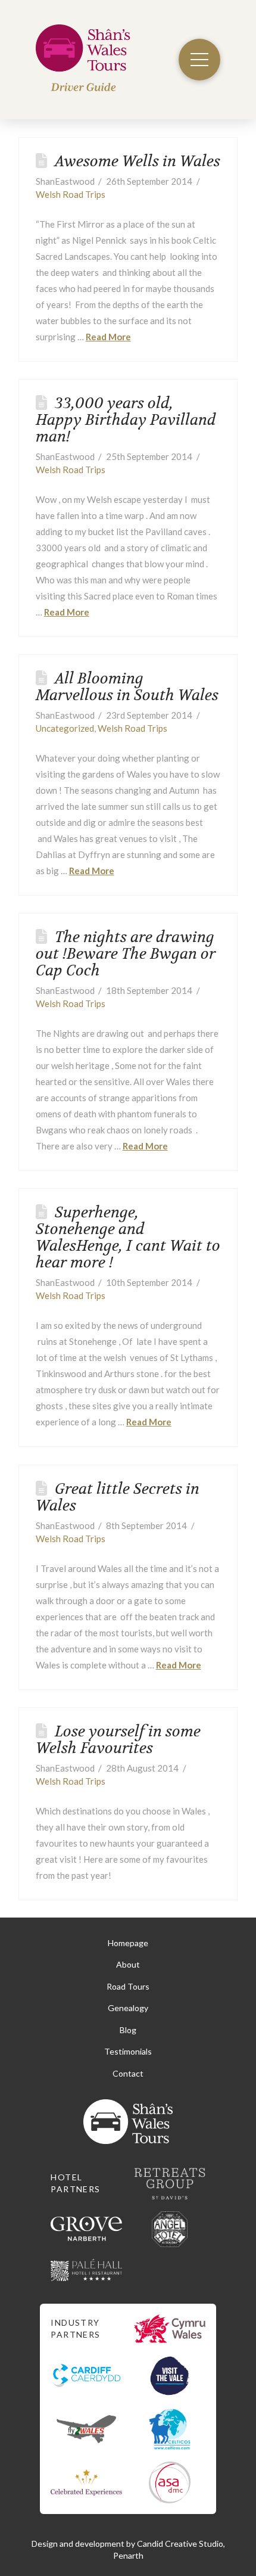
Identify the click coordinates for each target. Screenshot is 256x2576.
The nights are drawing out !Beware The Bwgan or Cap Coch (126, 954)
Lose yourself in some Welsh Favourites (118, 1740)
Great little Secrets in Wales (118, 1497)
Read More (108, 337)
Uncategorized (65, 728)
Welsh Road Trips (71, 194)
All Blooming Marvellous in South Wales (127, 687)
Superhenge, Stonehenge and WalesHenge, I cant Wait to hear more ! (128, 1237)
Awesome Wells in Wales (138, 161)
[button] (199, 60)
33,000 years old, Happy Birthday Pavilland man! (126, 420)
